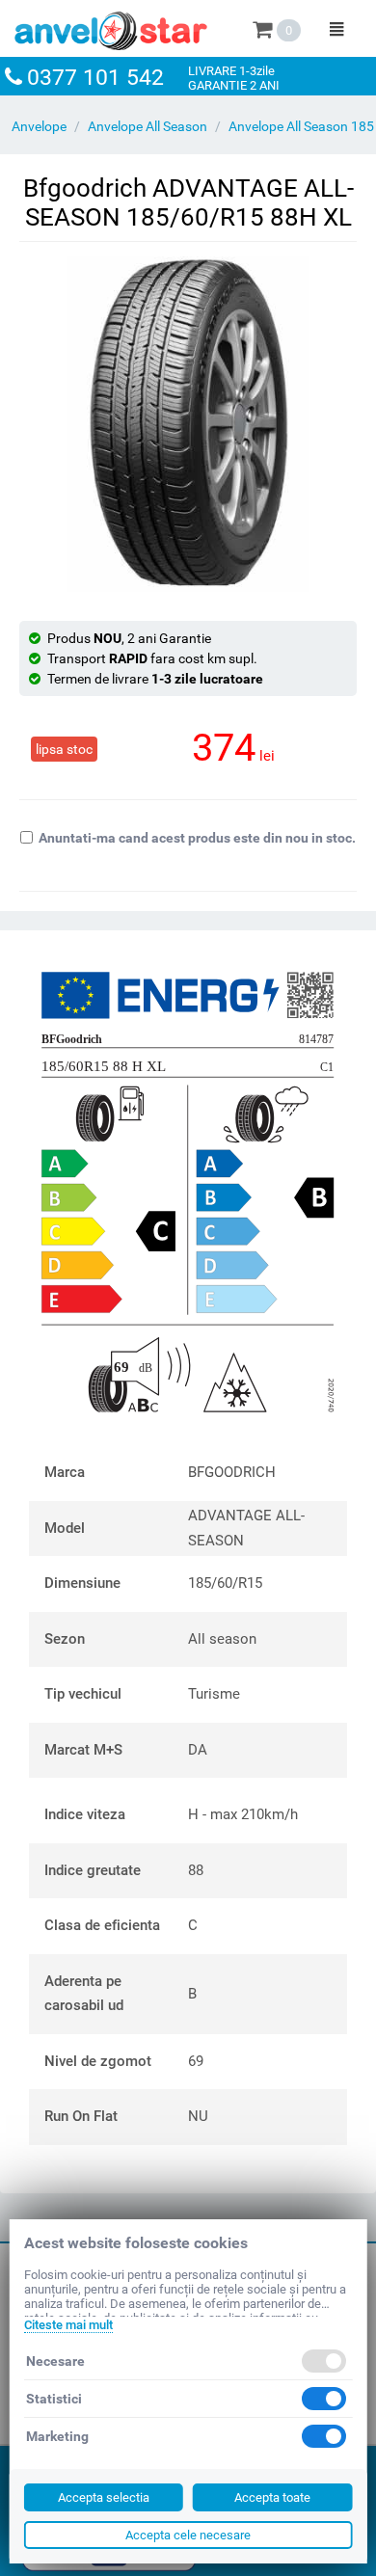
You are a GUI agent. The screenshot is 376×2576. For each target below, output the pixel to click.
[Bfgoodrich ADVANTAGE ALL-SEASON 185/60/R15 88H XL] (188, 424)
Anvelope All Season (148, 126)
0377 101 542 (95, 78)
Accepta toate (272, 2497)
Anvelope (39, 126)
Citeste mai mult (68, 2325)
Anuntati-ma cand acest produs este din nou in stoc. (197, 838)
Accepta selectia (104, 2497)
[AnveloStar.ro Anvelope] (111, 27)
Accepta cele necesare (188, 2535)
